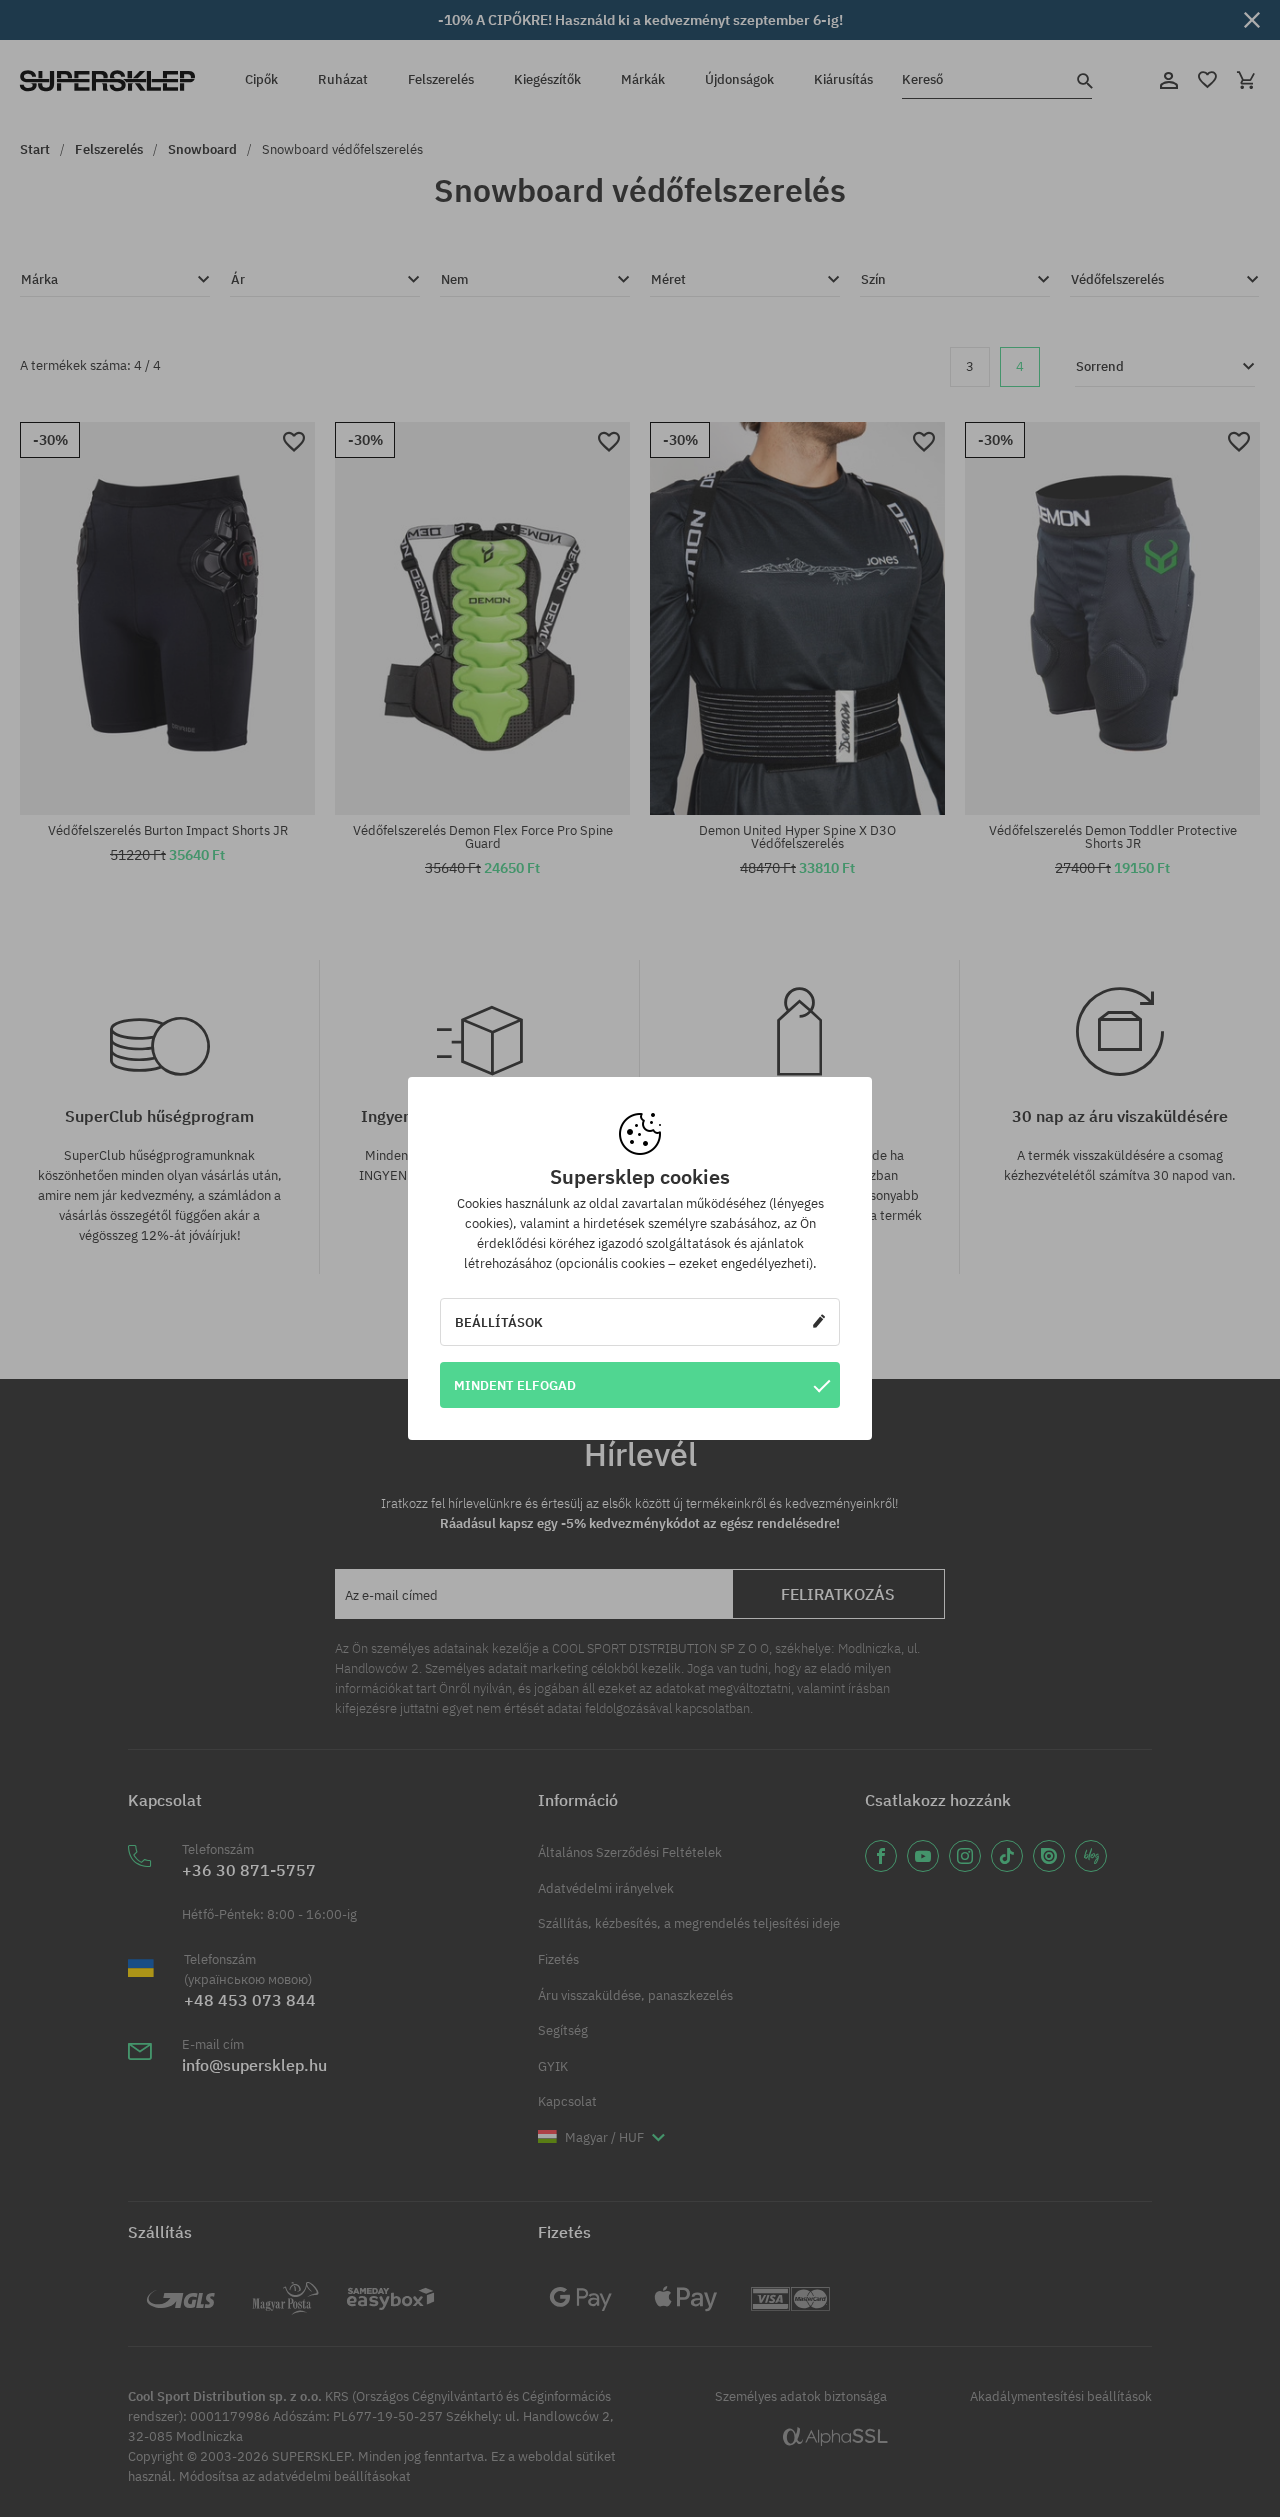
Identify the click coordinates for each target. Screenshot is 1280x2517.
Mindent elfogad (515, 1385)
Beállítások (499, 1322)
